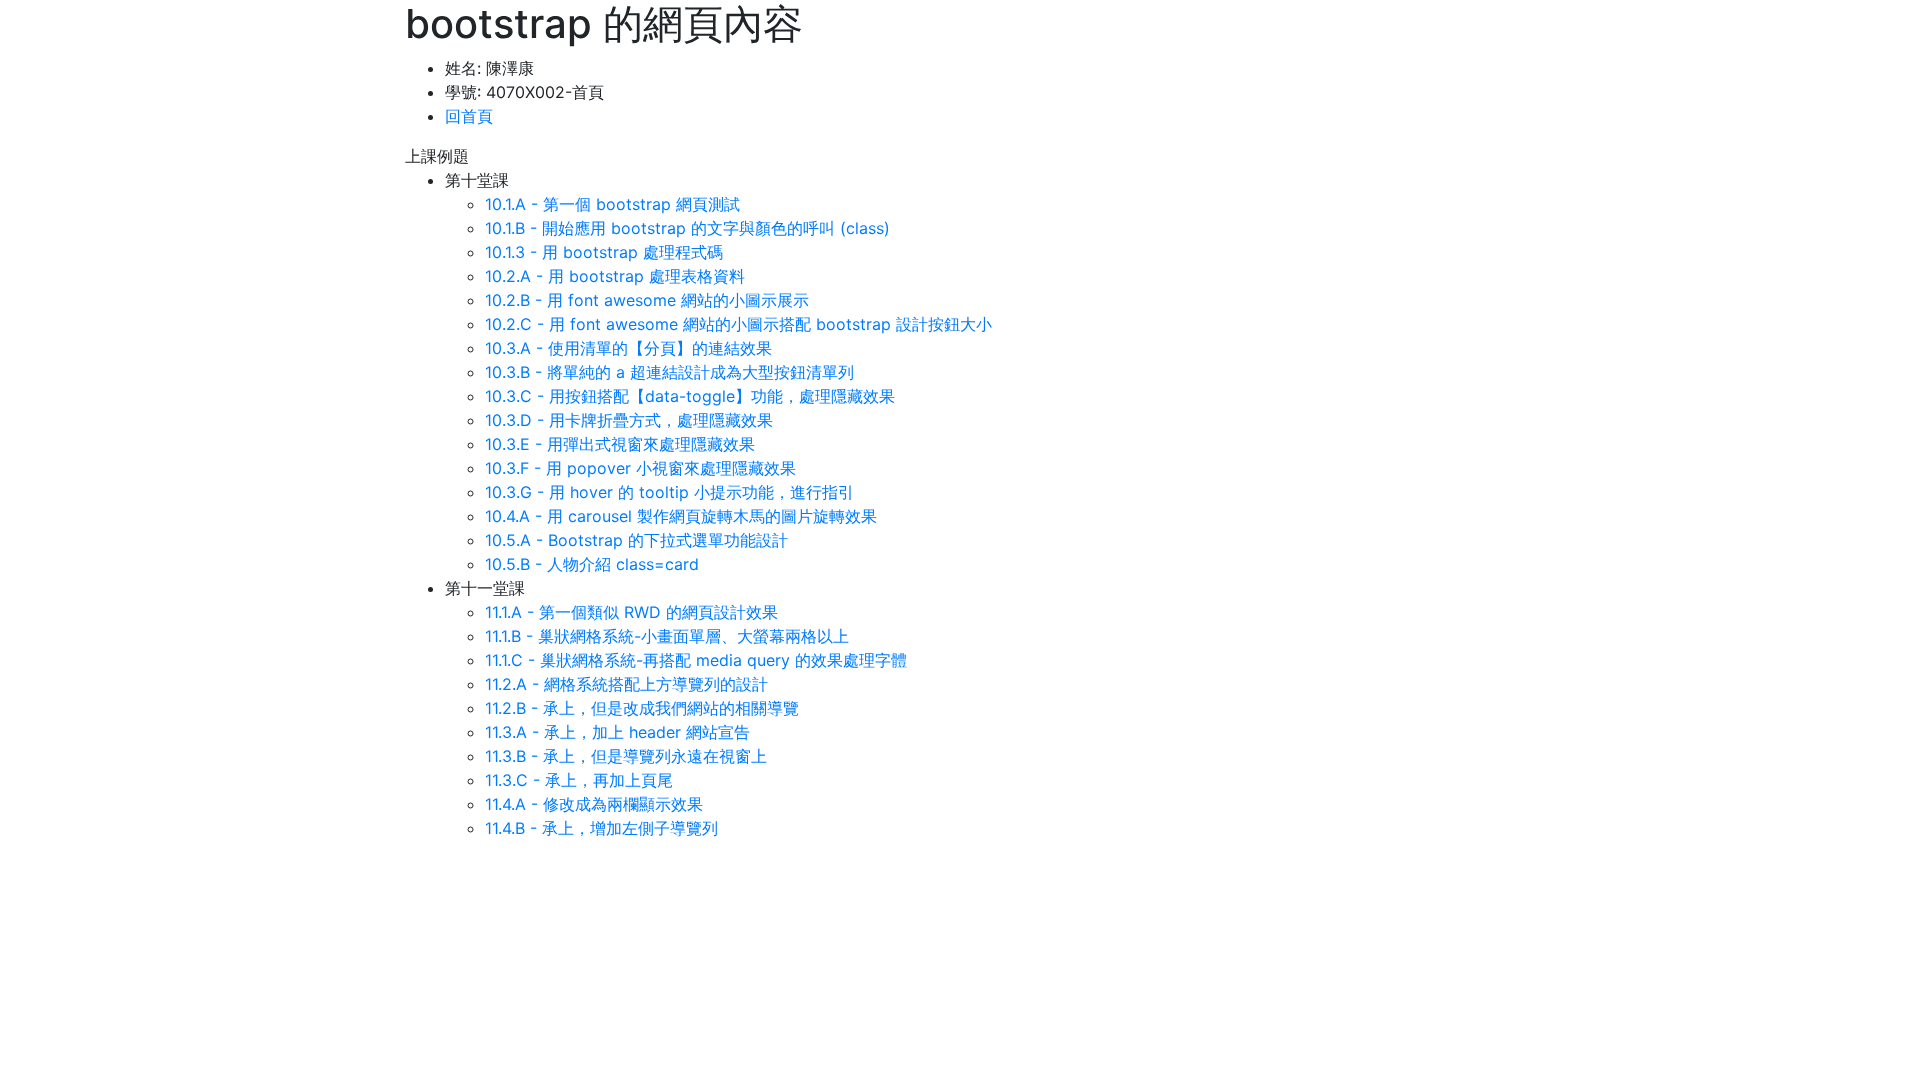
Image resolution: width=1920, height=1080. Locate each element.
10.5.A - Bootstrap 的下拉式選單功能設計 (636, 540)
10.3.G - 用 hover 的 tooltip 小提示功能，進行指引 (669, 492)
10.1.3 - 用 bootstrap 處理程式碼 (604, 252)
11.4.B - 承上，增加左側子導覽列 (601, 828)
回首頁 (469, 116)
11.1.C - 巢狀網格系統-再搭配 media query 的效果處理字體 (696, 660)
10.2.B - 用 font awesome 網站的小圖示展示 (647, 300)
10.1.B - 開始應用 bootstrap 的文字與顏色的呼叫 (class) (687, 228)
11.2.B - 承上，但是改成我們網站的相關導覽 (642, 708)
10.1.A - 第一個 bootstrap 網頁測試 (612, 204)
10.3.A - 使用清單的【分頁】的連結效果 (628, 348)
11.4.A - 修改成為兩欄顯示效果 (594, 804)
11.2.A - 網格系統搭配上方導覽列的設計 (626, 684)
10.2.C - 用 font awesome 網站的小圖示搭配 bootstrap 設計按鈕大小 (738, 324)
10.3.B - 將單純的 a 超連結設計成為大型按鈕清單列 (669, 372)
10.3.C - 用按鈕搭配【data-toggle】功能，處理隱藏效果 (690, 396)
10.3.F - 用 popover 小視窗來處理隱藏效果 (640, 468)
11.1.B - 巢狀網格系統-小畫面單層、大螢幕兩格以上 (667, 636)
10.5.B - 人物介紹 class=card (592, 564)
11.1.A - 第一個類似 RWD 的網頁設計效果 (631, 612)
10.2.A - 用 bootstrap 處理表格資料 (615, 276)
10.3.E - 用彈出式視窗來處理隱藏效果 (620, 444)
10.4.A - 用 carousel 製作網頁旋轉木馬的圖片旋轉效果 (681, 516)
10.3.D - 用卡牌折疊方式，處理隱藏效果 (629, 420)
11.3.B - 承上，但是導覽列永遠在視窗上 (626, 756)
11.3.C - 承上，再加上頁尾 (579, 780)
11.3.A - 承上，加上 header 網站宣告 (617, 732)
